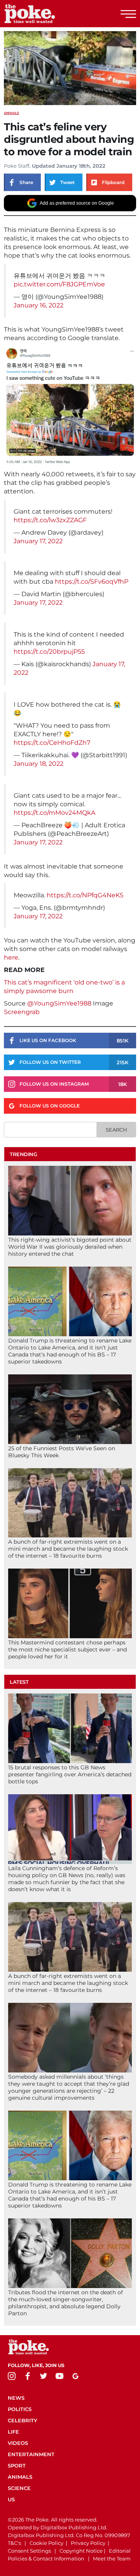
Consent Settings (29, 2551)
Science (19, 2488)
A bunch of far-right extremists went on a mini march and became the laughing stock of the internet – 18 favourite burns (68, 1549)
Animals (11, 113)
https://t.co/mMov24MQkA (54, 813)
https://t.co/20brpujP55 (49, 652)
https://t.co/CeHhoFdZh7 (52, 743)
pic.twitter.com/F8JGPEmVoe (59, 284)
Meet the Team (112, 2558)
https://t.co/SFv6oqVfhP (92, 582)
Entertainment (31, 2454)
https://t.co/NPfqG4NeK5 (85, 895)
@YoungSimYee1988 (59, 1003)
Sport (17, 2465)
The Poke (49, 14)
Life (13, 2432)
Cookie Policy (46, 2543)
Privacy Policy (88, 2543)
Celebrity (23, 2420)
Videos (18, 2443)
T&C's (14, 2543)
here (11, 957)
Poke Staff (17, 166)
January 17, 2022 (38, 541)
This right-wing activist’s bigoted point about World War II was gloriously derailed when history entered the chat (70, 1247)
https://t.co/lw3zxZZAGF (50, 520)
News (16, 2398)
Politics (20, 2409)
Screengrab (22, 1012)
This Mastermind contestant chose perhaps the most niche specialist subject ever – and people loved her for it (67, 1649)
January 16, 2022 (38, 305)
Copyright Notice (81, 2551)
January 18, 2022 (38, 764)
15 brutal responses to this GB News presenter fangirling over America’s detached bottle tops (70, 1774)
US (11, 2499)
